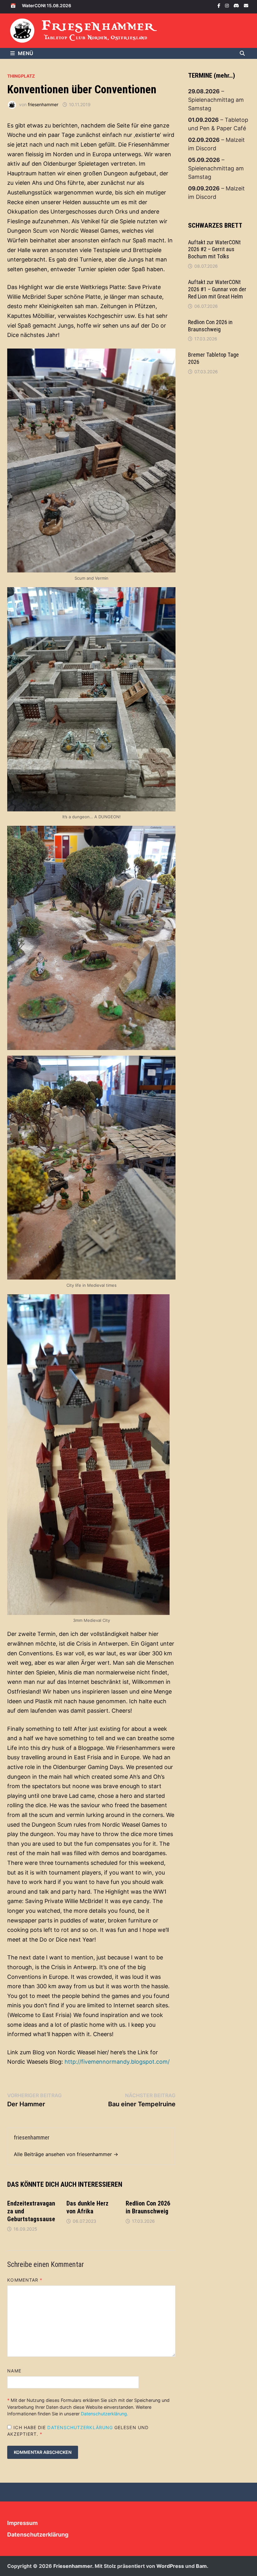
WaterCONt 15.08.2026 (47, 5)
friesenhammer (43, 104)
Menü (26, 53)
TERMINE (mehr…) (212, 75)
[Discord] (237, 5)
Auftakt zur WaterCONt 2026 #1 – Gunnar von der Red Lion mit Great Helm (217, 289)
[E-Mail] (246, 5)
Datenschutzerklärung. (105, 2414)
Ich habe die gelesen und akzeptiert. (78, 2431)
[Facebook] (220, 5)
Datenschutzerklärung (81, 2427)
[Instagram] (228, 5)
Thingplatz (21, 76)
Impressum (22, 2523)
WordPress (170, 2566)
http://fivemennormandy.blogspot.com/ (117, 2062)
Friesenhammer (99, 26)
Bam (201, 2566)
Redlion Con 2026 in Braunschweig (148, 2207)
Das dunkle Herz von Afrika (87, 2207)
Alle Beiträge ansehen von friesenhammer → (66, 2154)
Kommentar (25, 2280)
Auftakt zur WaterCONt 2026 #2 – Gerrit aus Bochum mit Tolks (214, 249)
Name (14, 2371)
